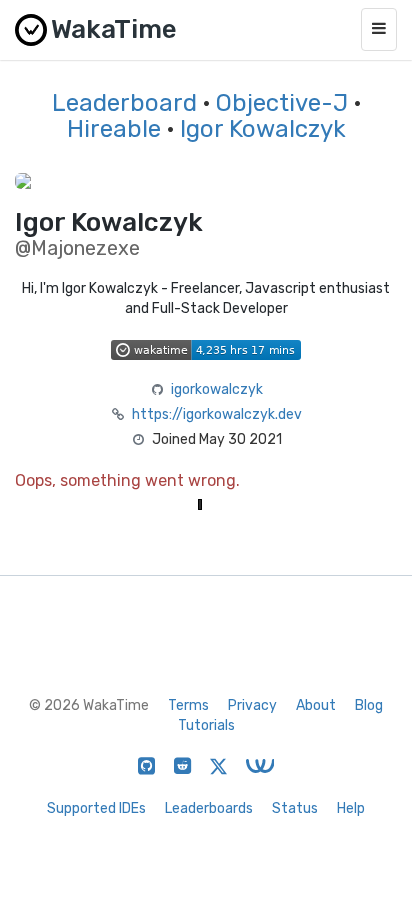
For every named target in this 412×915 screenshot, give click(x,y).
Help (351, 808)
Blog (369, 705)
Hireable (114, 129)
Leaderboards (209, 808)
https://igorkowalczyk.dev (217, 414)
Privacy (252, 705)
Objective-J (282, 103)
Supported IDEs (96, 808)
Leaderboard (124, 103)
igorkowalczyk (217, 389)
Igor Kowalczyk (263, 129)
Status (295, 808)
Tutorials (206, 725)
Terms (188, 705)
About (316, 705)
